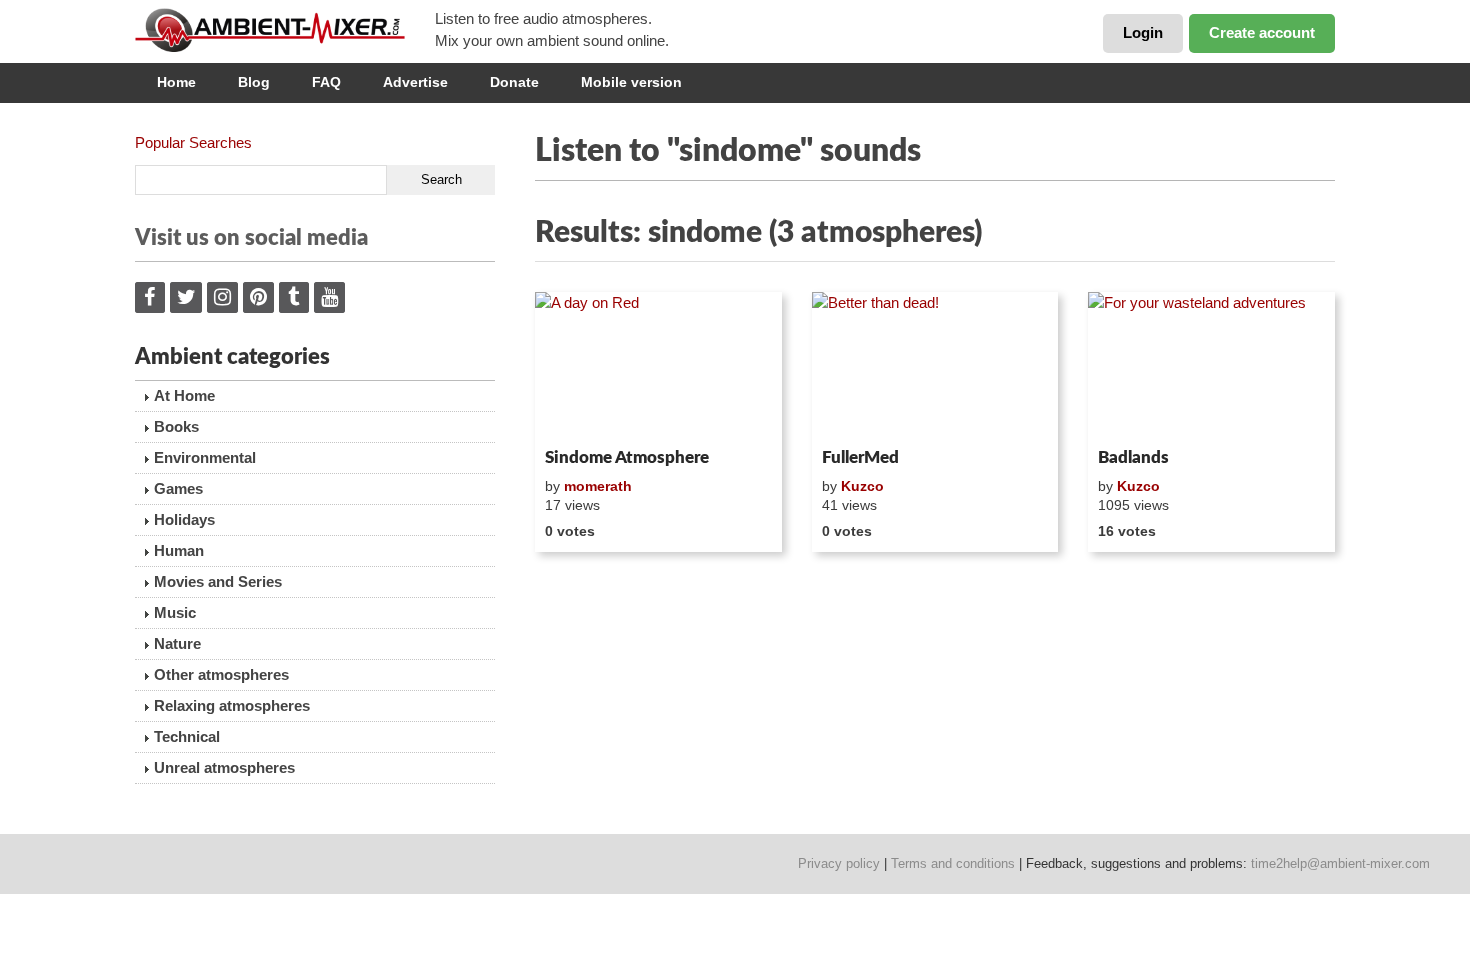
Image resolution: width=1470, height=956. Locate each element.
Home (176, 82)
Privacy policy (839, 863)
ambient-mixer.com (285, 30)
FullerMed (860, 457)
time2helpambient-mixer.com (1340, 863)
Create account (1262, 32)
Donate (514, 82)
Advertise (415, 82)
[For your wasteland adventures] (1211, 366)
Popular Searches (193, 142)
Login (1143, 32)
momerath (598, 486)
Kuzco (862, 486)
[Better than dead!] (935, 366)
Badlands (1133, 457)
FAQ (326, 82)
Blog (254, 82)
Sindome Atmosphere (627, 457)
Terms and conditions (953, 863)
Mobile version (631, 82)
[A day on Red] (658, 366)
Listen (583, 414)
